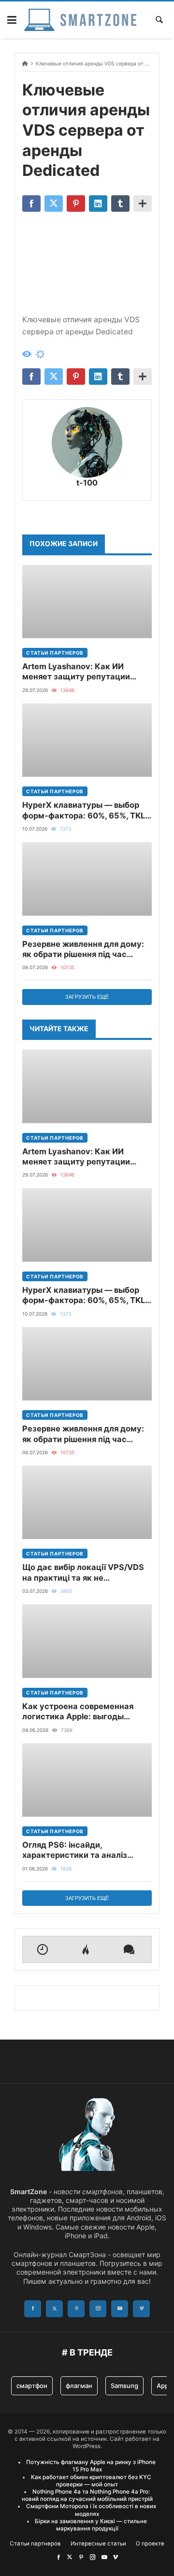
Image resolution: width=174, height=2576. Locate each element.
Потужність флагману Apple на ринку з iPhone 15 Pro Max (91, 2466)
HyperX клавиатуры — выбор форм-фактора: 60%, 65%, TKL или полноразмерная (84, 810)
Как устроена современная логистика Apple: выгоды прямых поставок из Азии (78, 1712)
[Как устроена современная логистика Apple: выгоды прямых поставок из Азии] (87, 1641)
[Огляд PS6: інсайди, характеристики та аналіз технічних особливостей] (87, 1780)
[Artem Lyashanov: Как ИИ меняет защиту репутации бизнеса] (87, 602)
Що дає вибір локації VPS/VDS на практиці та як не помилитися (83, 1573)
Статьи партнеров (55, 653)
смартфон (32, 2386)
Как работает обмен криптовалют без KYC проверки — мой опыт (91, 2481)
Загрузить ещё (87, 997)
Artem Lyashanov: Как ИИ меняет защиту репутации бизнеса (76, 672)
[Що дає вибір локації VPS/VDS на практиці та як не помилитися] (87, 1502)
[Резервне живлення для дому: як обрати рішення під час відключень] (87, 879)
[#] (58, 2557)
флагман (79, 2386)
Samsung (124, 2386)
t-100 (87, 483)
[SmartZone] (80, 20)
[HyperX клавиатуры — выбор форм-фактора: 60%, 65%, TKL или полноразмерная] (87, 740)
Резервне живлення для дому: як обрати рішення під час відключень (83, 950)
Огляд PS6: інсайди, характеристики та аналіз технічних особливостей (75, 1850)
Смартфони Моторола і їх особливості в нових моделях (91, 2510)
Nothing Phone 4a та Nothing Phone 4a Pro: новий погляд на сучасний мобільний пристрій (87, 2495)
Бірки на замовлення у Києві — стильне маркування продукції (91, 2525)
